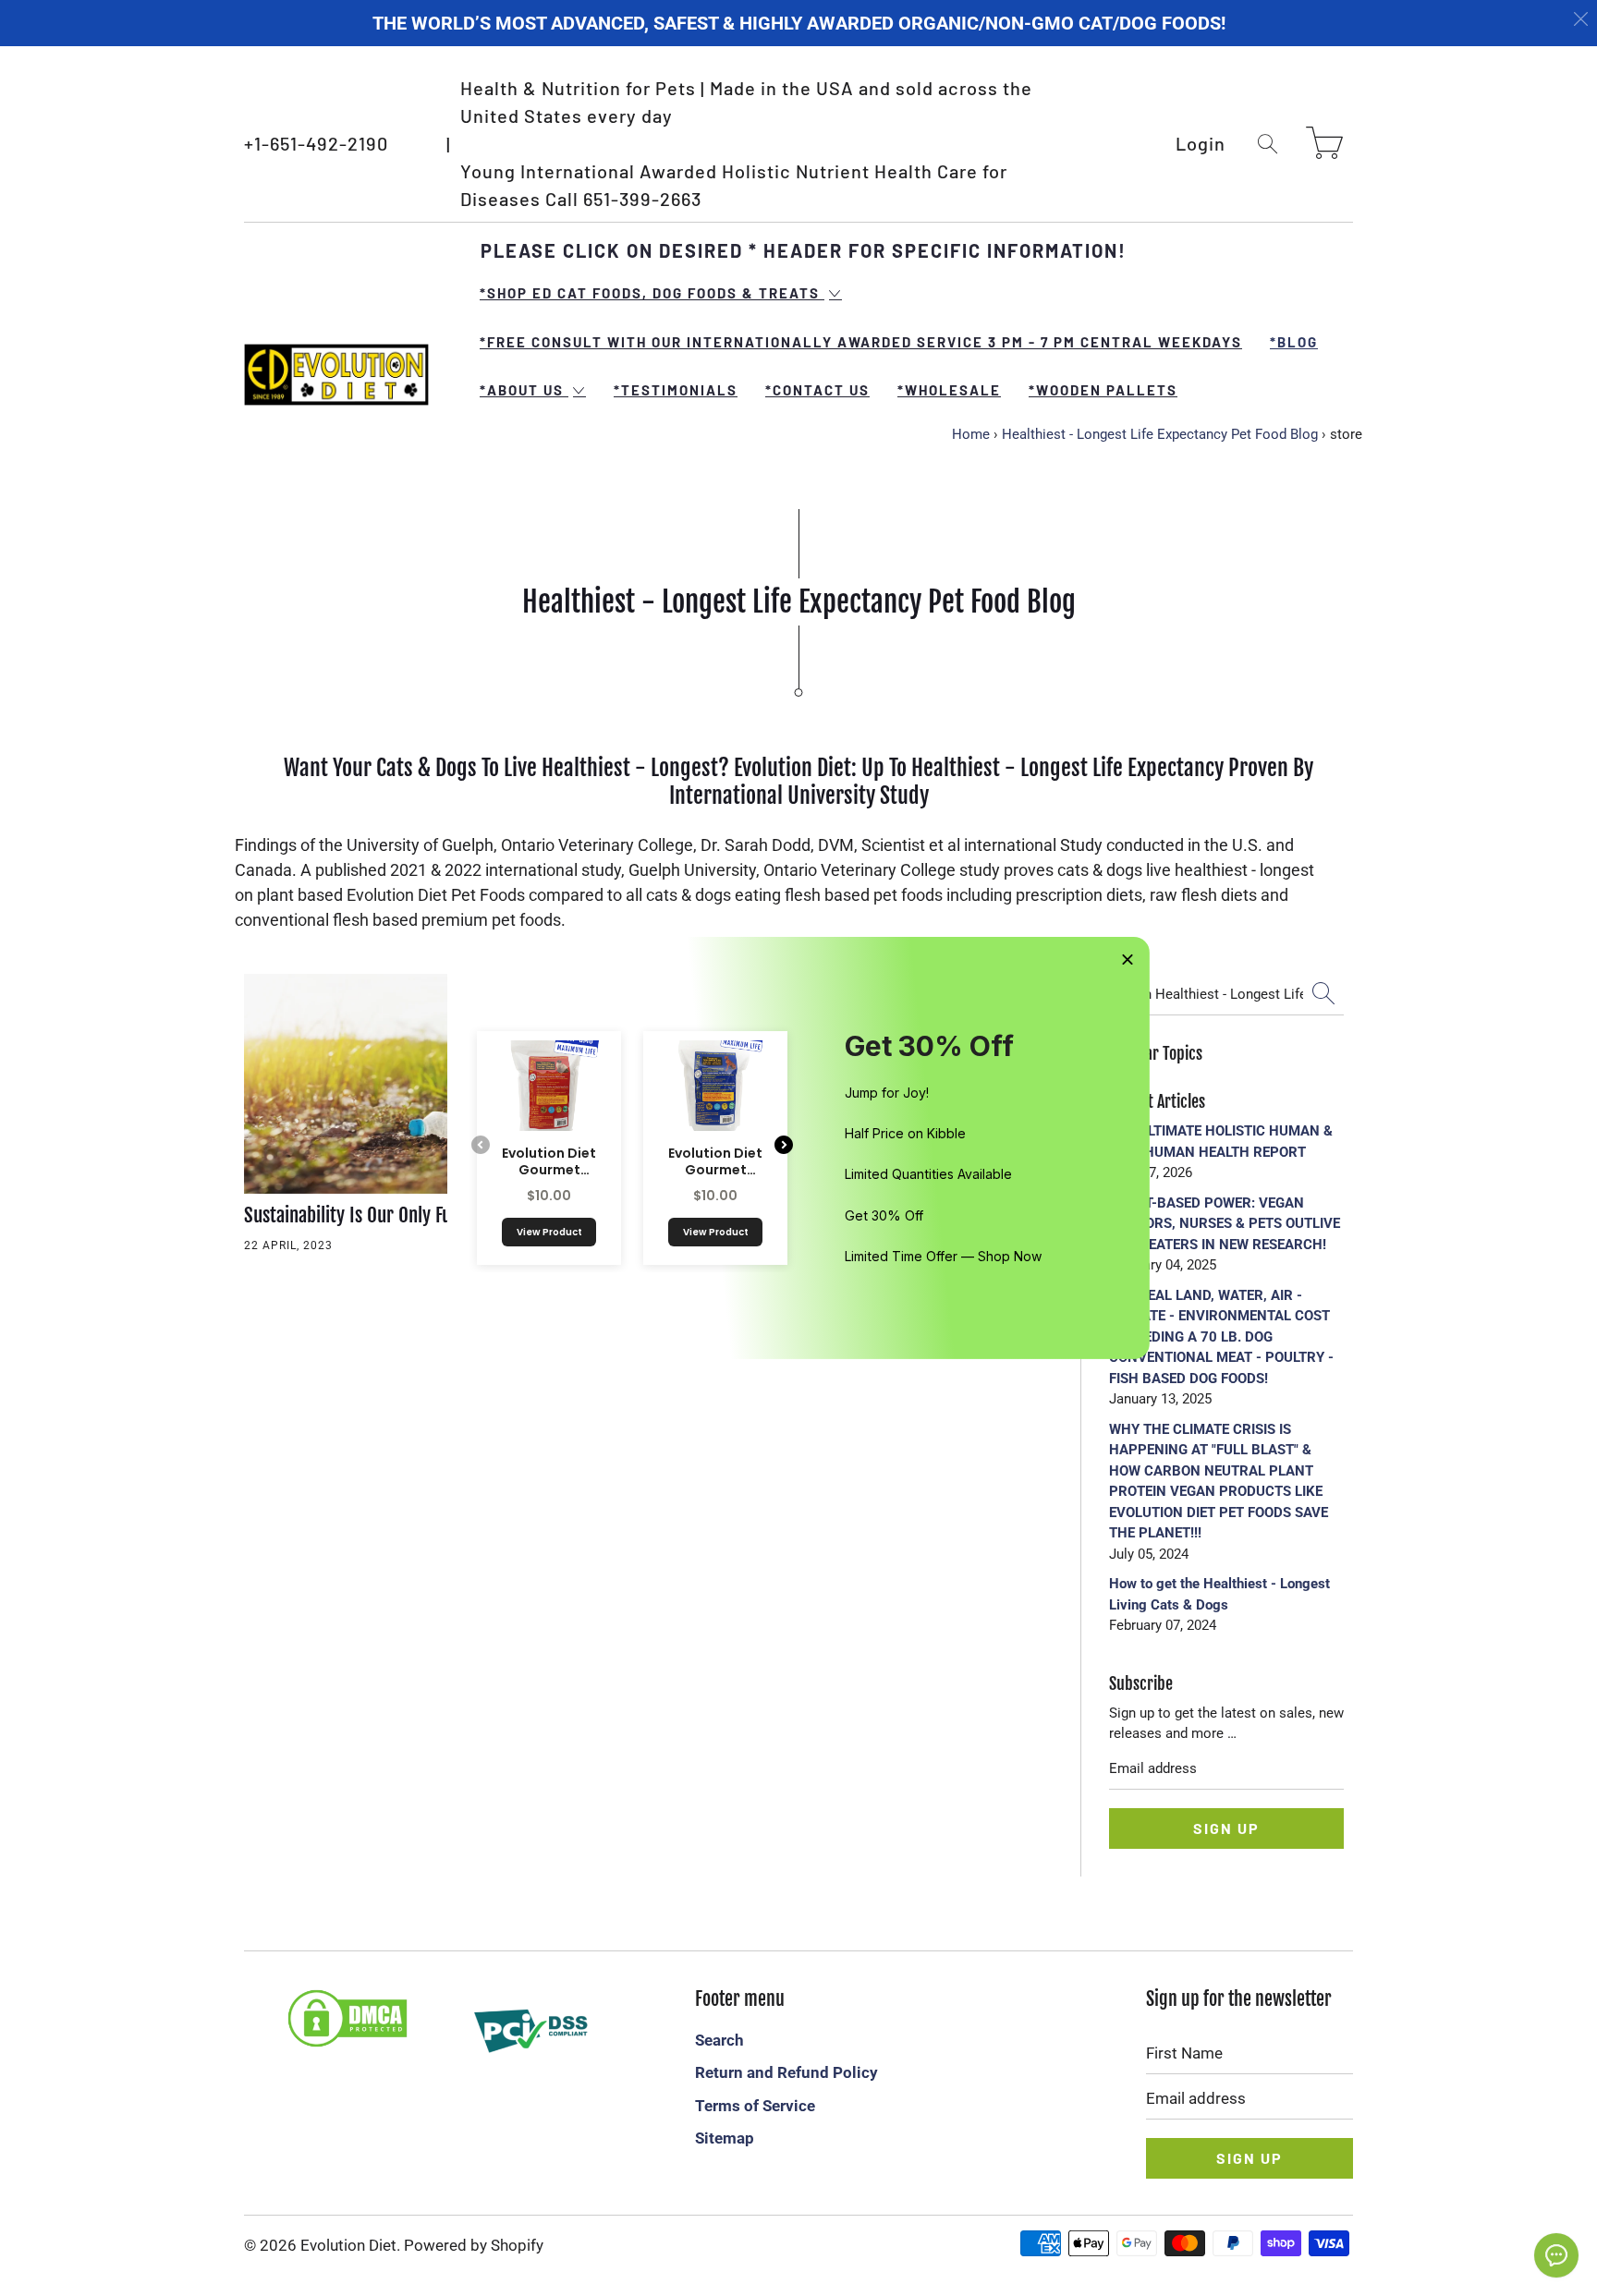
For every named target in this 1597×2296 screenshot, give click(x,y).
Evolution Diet (348, 2245)
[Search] (1268, 144)
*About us (524, 390)
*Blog (1294, 342)
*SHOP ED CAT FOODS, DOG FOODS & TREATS (652, 293)
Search (719, 2040)
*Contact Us (817, 390)
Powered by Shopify (474, 2245)
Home (971, 434)
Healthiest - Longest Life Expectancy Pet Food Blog (1160, 434)
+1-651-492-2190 (316, 143)
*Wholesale (949, 390)
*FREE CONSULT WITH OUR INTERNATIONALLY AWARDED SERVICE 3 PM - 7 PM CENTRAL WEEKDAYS (861, 342)
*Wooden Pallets (1103, 390)
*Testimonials (676, 390)
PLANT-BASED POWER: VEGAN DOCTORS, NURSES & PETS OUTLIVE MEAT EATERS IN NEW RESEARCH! (1225, 1224)
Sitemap (725, 2138)
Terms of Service (755, 2106)
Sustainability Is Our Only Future (363, 1215)
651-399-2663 (642, 199)
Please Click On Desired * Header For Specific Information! (804, 250)
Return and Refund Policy (786, 2072)
